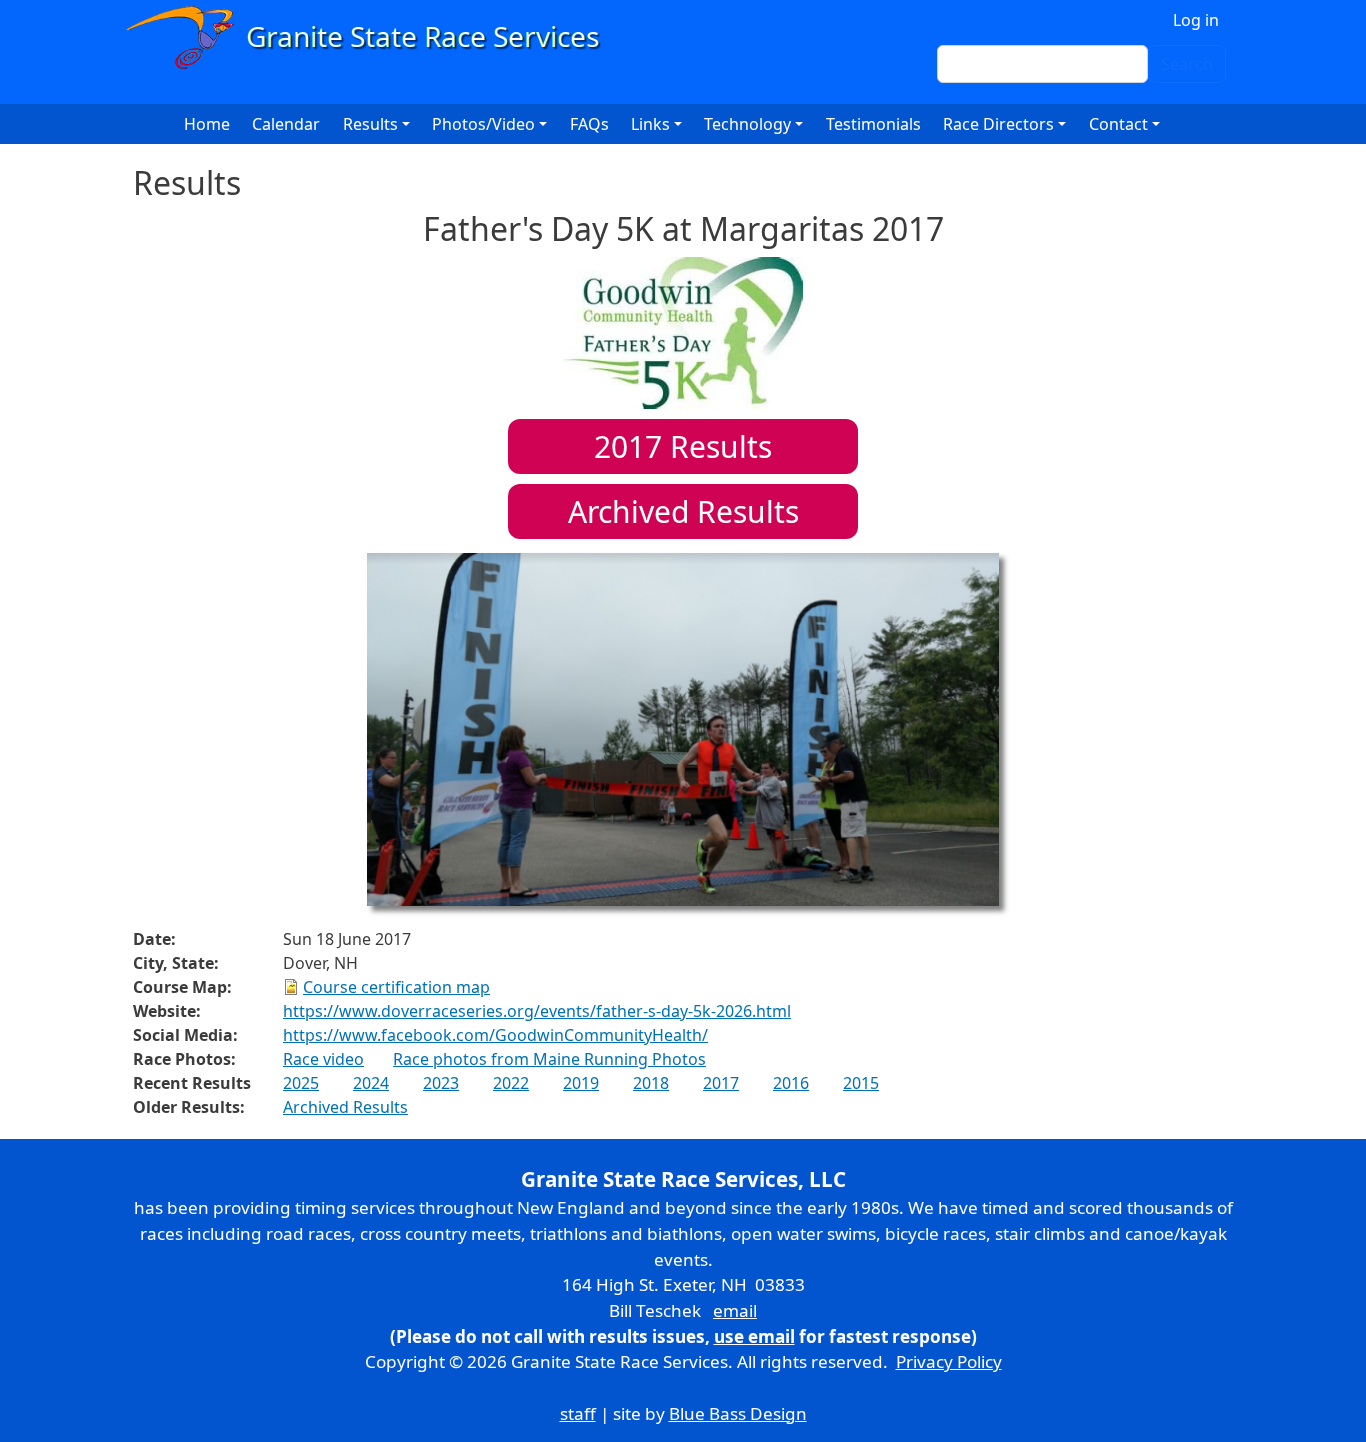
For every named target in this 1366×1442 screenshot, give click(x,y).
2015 (861, 1083)
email (735, 1310)
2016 (791, 1083)
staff (578, 1413)
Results (683, 446)
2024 (371, 1083)
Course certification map (396, 987)
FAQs (589, 124)
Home (207, 124)
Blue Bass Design (738, 1413)
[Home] (371, 37)
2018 (651, 1083)
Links (650, 124)
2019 (581, 1083)
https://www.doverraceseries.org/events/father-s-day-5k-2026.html (537, 1011)
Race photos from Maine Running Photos (549, 1059)
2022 (511, 1083)
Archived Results (683, 511)
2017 (721, 1083)
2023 (441, 1083)
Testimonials (873, 124)
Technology (747, 124)
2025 (301, 1083)
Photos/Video (483, 124)
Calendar (286, 124)
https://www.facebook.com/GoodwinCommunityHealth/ (495, 1035)
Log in (1196, 20)
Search (1187, 64)
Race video (323, 1059)
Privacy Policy (949, 1361)
